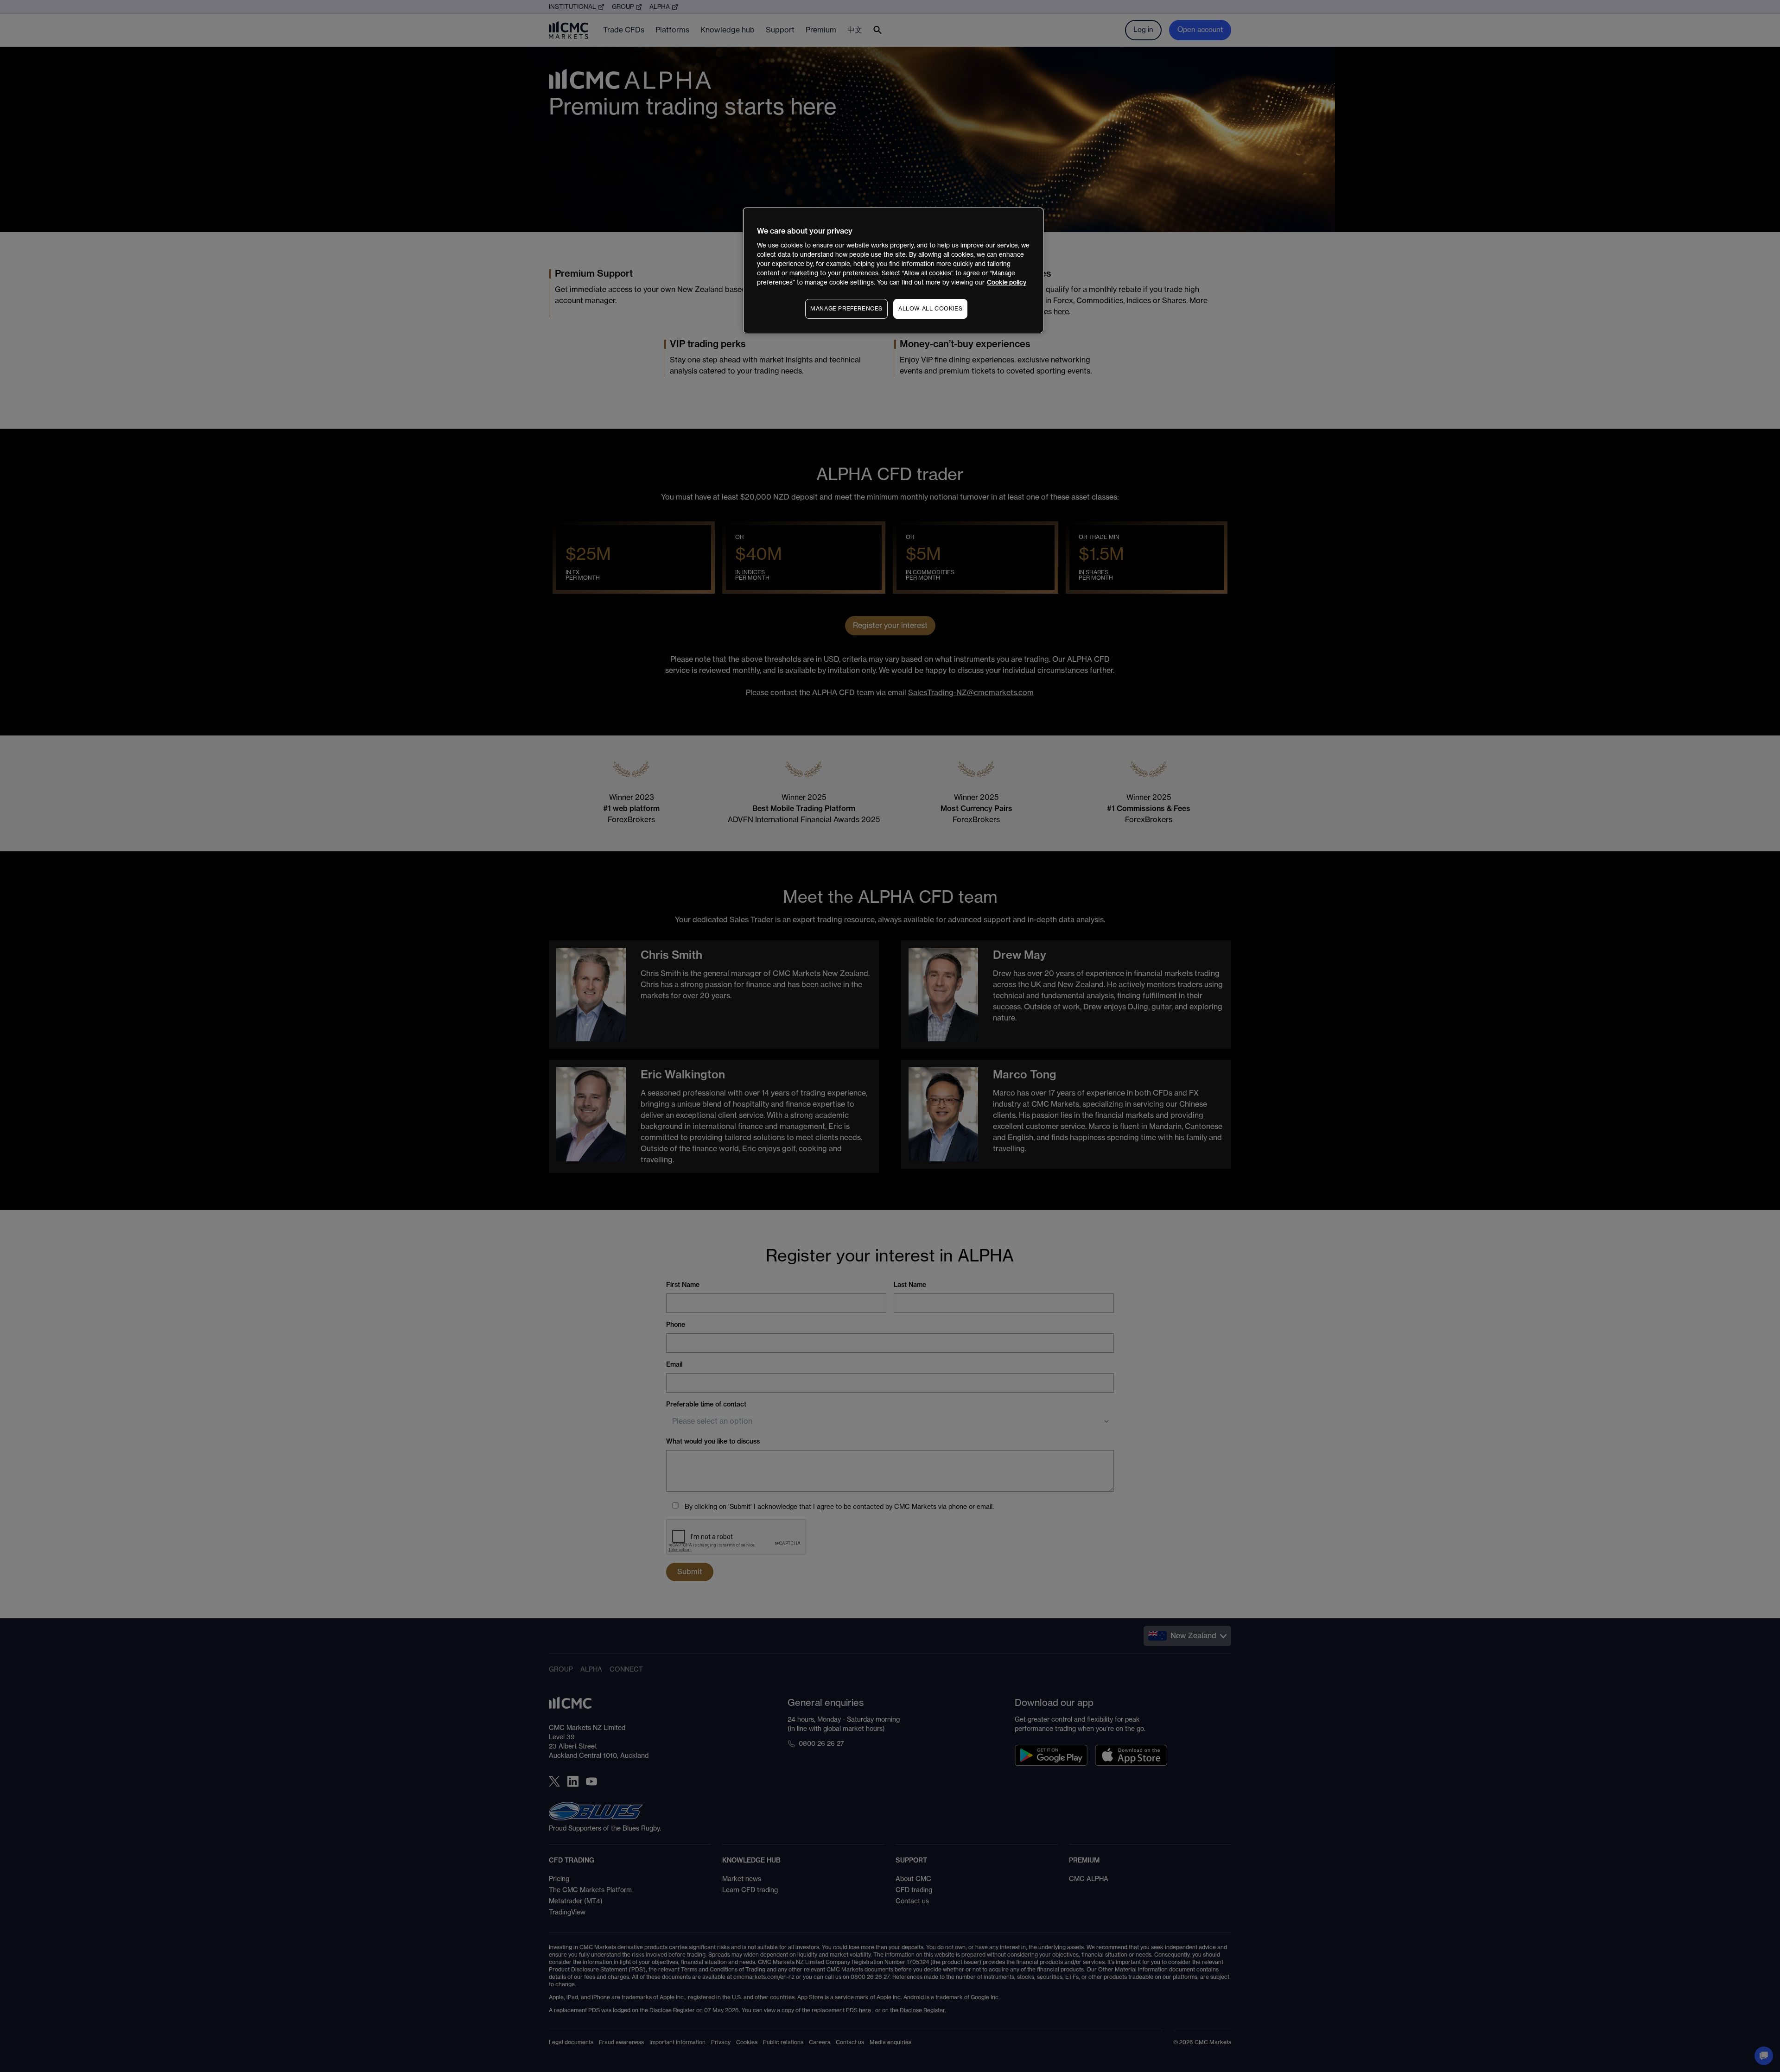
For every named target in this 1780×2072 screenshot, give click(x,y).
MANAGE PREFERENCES (846, 309)
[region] (893, 270)
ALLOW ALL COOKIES (930, 309)
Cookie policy (1007, 282)
